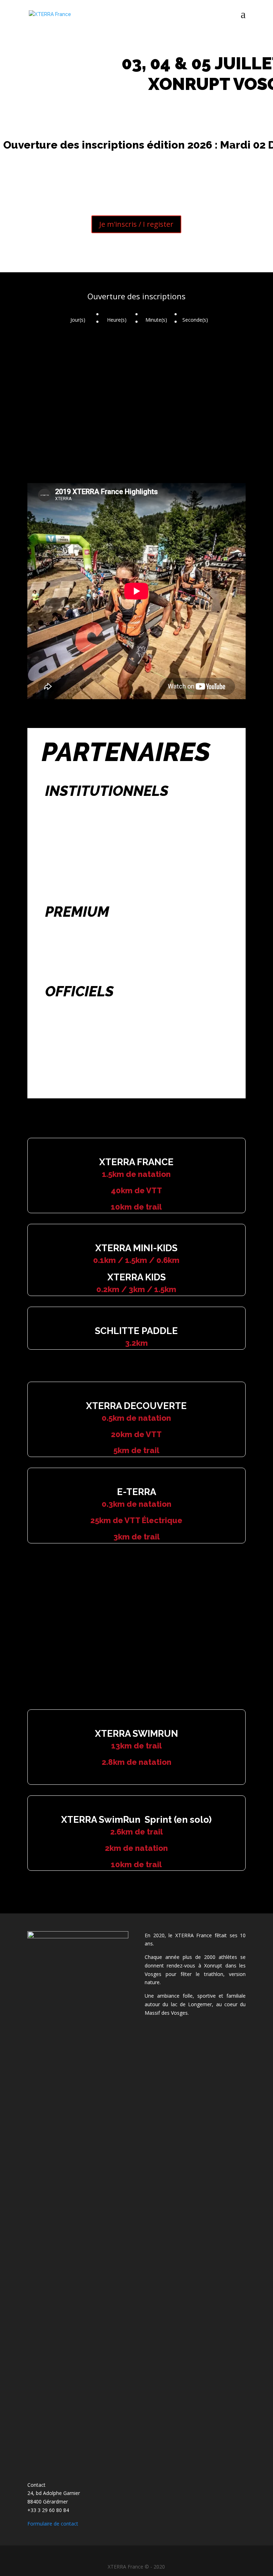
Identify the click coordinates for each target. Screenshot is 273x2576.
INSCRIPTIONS (87, 1616)
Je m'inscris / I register (136, 224)
